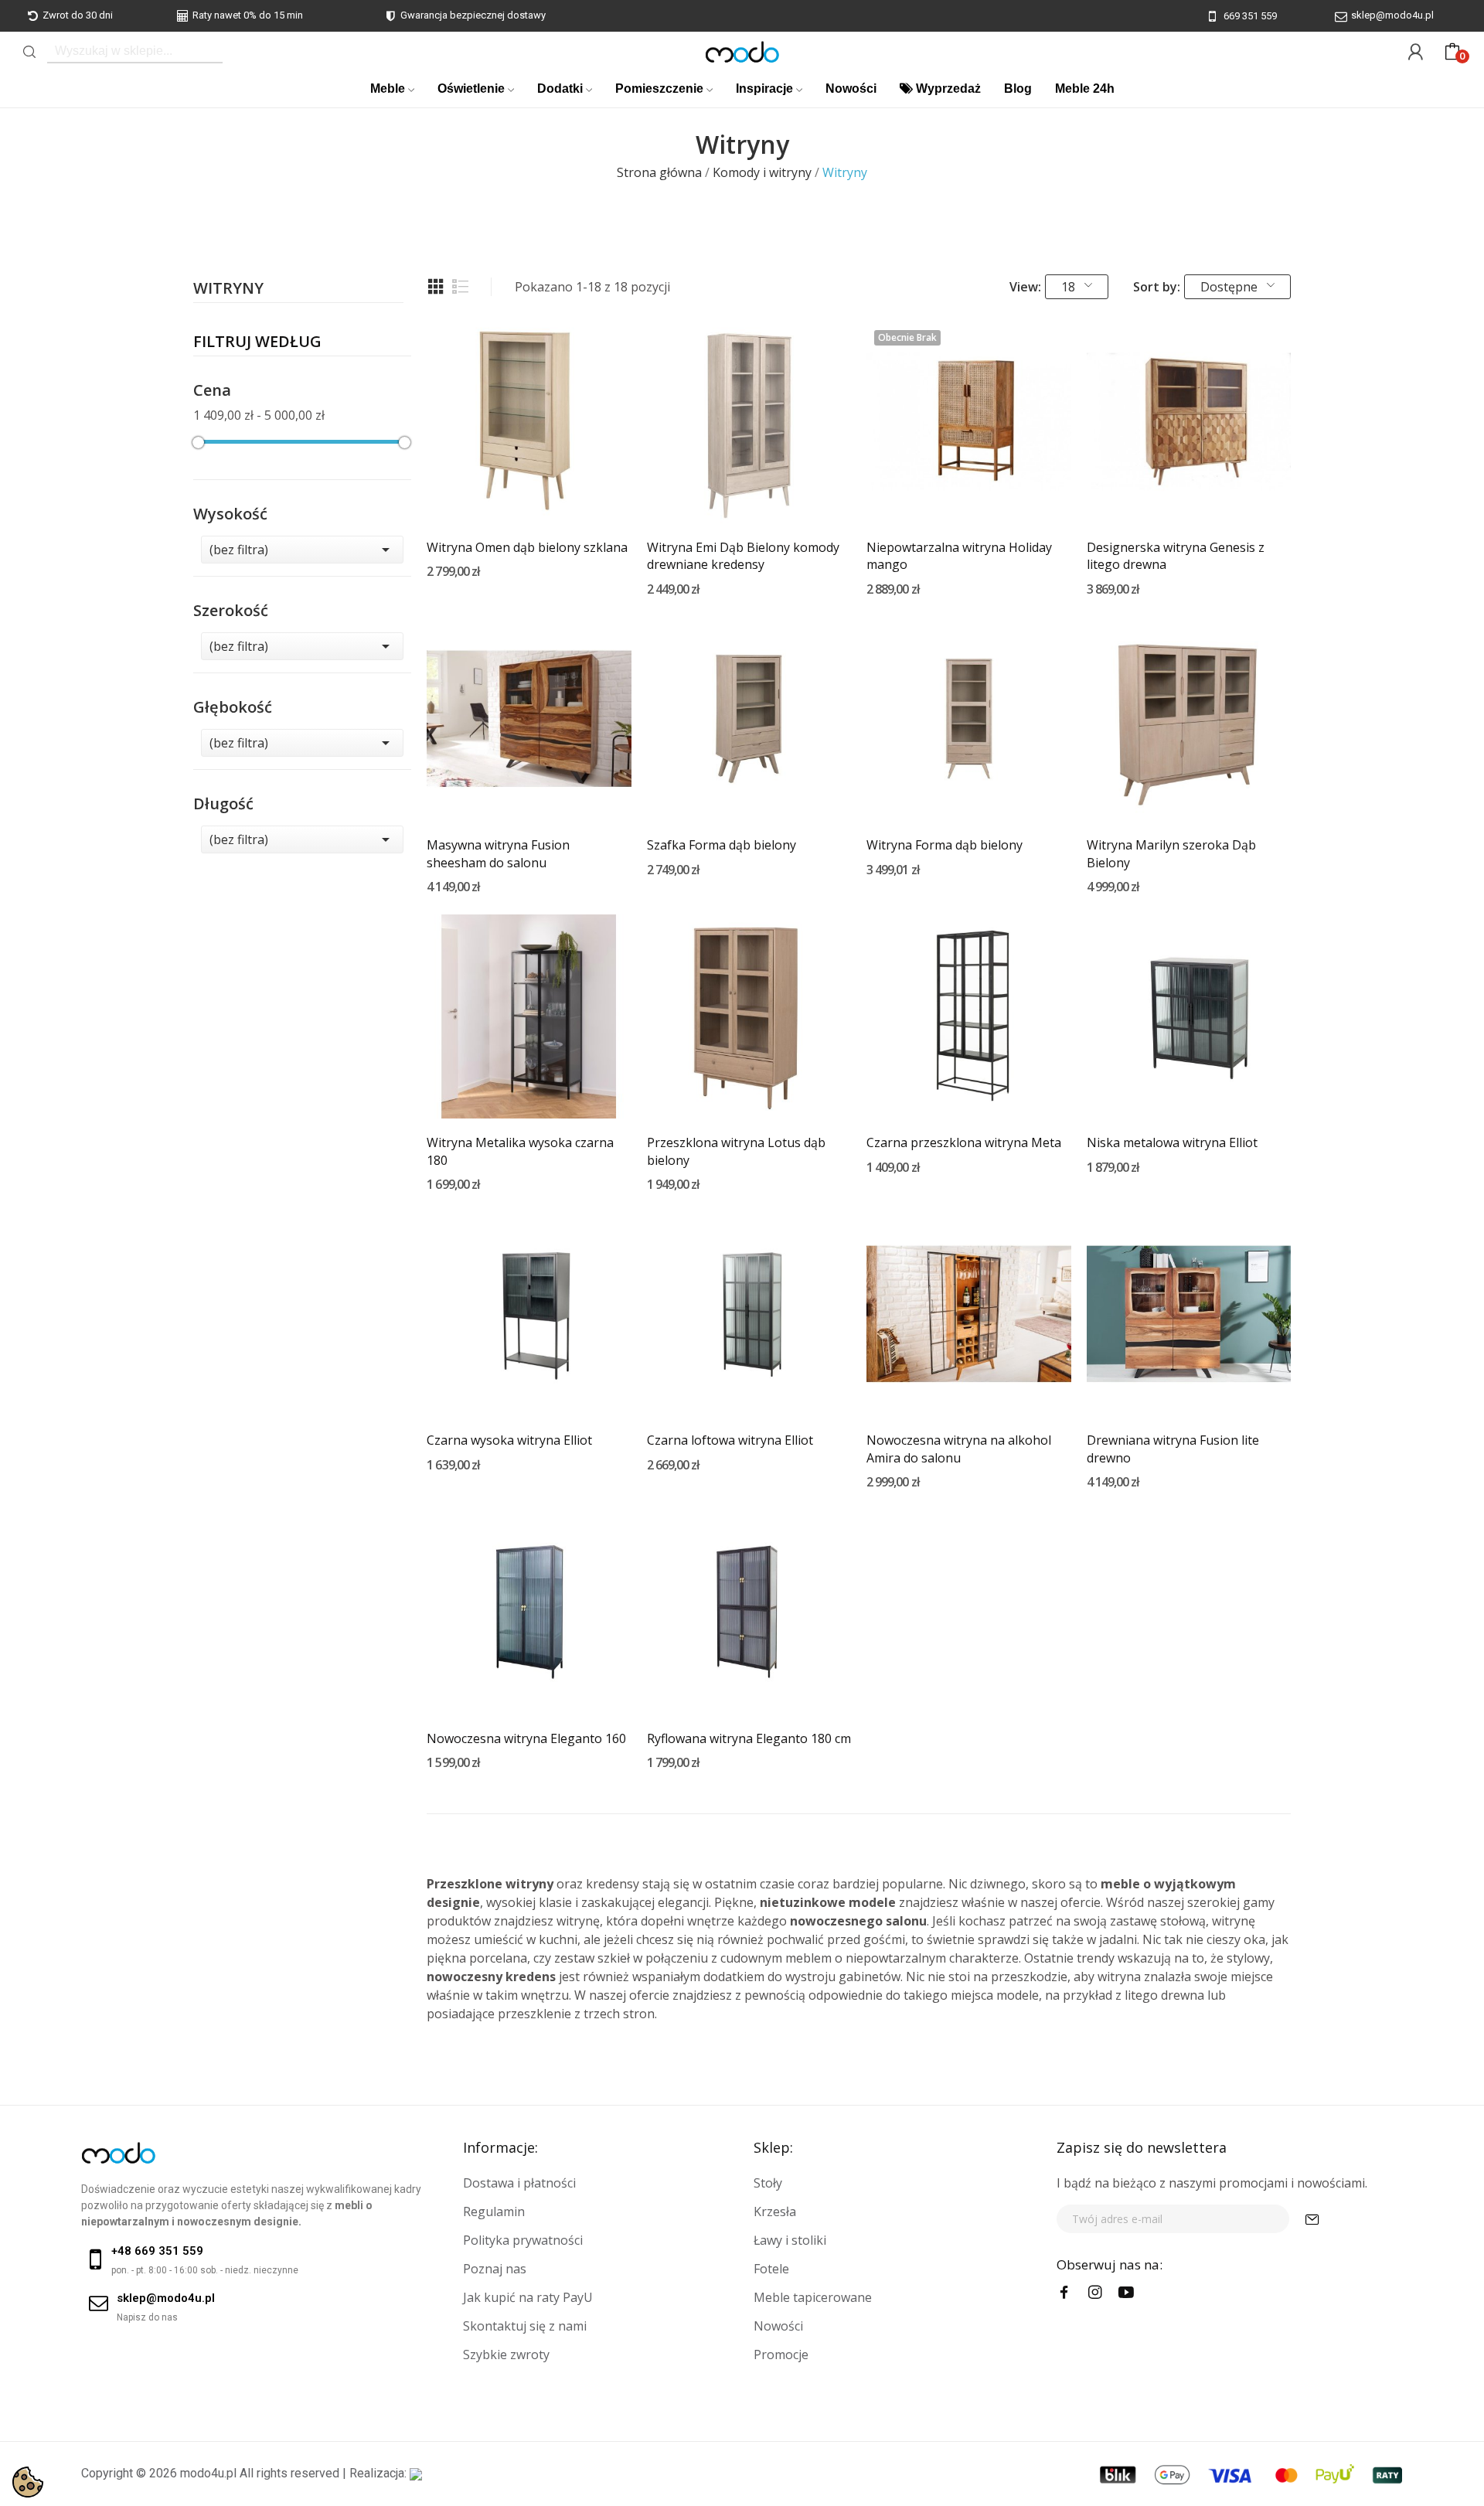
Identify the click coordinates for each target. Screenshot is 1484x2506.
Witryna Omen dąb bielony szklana (527, 547)
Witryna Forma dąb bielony (945, 845)
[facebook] (1064, 2293)
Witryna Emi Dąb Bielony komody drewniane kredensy (743, 556)
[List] (461, 287)
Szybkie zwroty (506, 2354)
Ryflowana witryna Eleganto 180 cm (749, 1738)
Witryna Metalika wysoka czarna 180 (520, 1151)
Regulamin (494, 2211)
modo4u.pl (208, 2473)
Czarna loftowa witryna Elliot (730, 1440)
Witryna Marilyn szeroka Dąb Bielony (1171, 853)
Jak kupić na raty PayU (528, 2297)
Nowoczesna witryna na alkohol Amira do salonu (959, 1449)
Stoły (768, 2183)
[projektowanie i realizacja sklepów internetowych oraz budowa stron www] (416, 2473)
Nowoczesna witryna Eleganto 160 (526, 1738)
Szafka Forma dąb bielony (722, 845)
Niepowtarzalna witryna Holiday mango (959, 556)
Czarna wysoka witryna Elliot (509, 1440)
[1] (1312, 2219)
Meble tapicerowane (813, 2297)
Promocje (781, 2354)
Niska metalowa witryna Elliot (1172, 1142)
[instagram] (1095, 2293)
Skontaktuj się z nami (525, 2326)
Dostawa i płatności (519, 2183)
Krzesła (775, 2211)
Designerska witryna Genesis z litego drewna (1176, 556)
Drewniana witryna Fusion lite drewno (1173, 1449)
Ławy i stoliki (790, 2240)
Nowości (778, 2326)
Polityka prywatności (523, 2240)
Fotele (771, 2269)
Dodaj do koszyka (529, 494)
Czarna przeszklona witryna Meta (964, 1142)
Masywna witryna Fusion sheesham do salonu (498, 853)
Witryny (228, 289)
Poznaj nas (495, 2269)
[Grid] (436, 287)
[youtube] (1126, 2293)
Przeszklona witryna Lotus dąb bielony (736, 1151)
